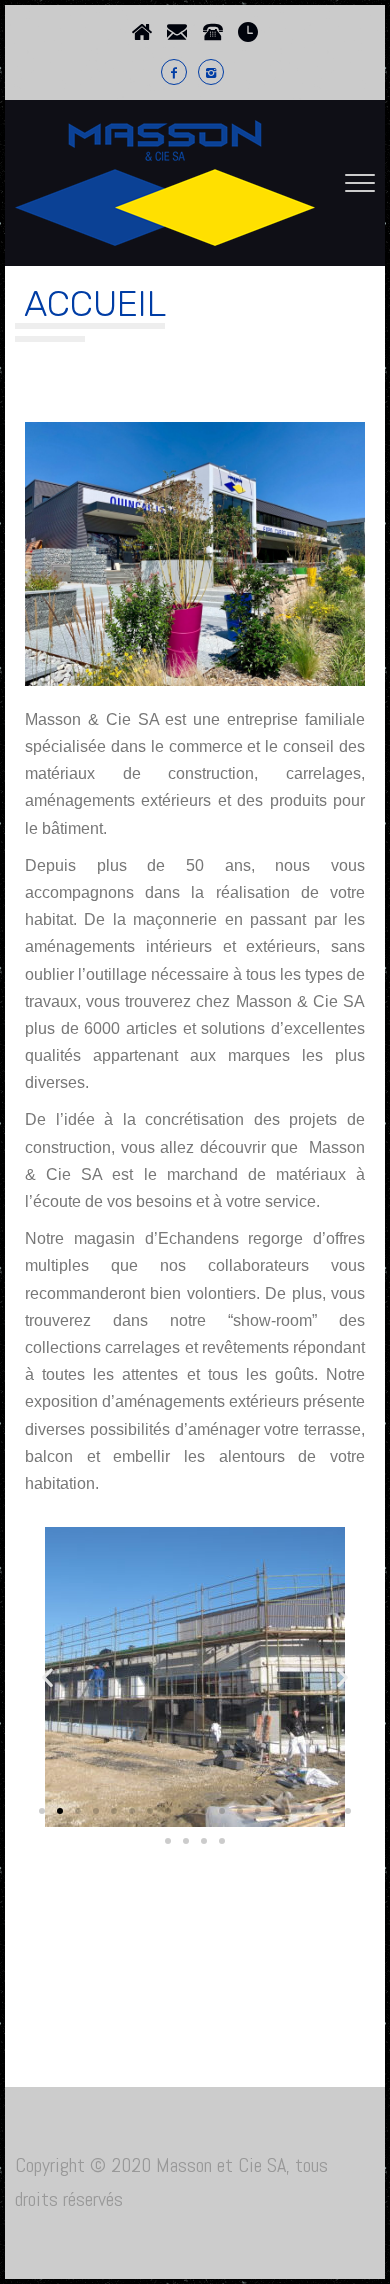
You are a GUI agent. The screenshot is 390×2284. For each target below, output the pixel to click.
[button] (48, 1677)
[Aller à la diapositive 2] (60, 1811)
